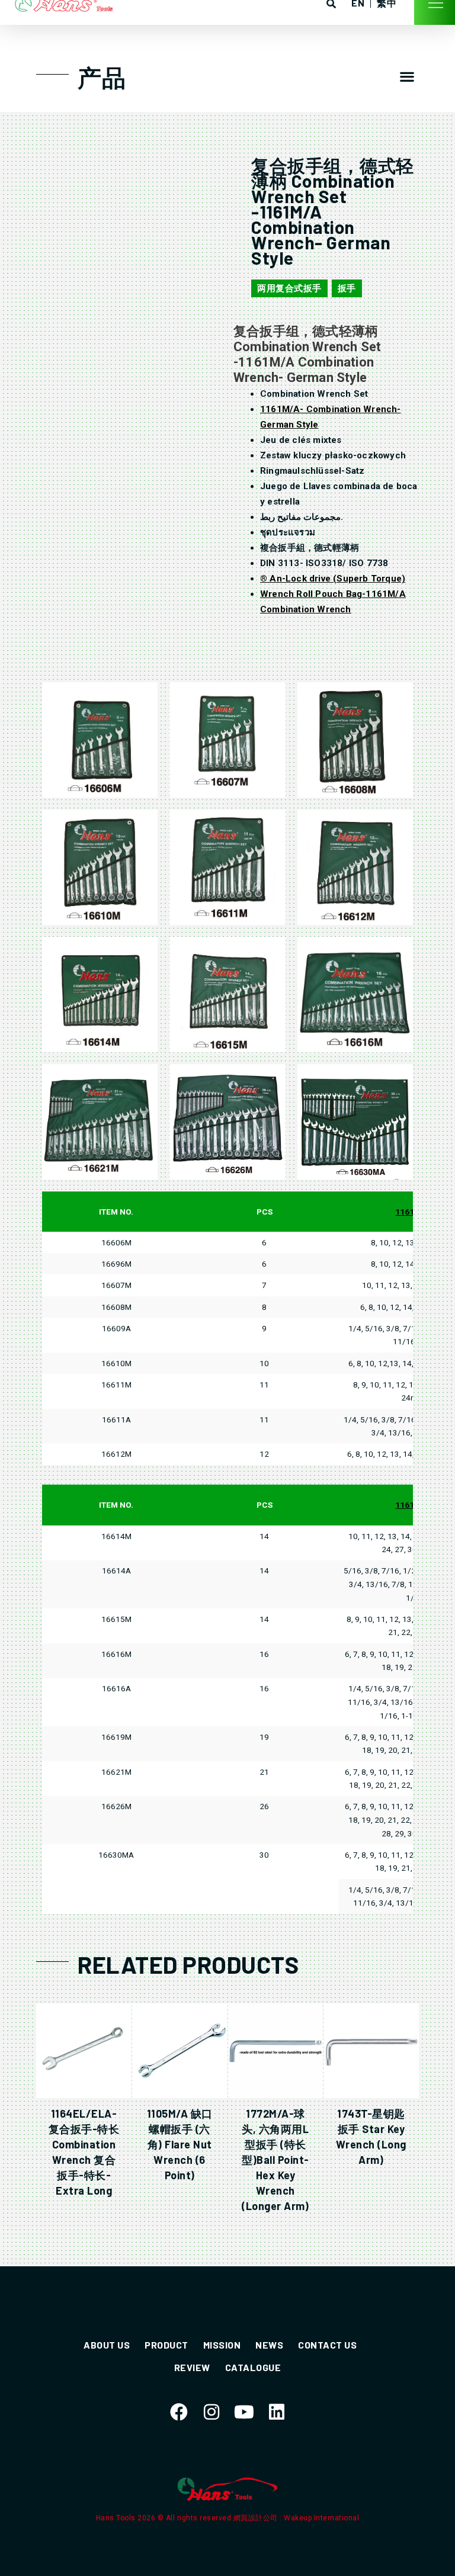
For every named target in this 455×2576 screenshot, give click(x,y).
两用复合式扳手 (289, 288)
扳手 (347, 288)
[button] (407, 76)
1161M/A (412, 1212)
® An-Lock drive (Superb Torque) (333, 579)
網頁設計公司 (257, 2518)
